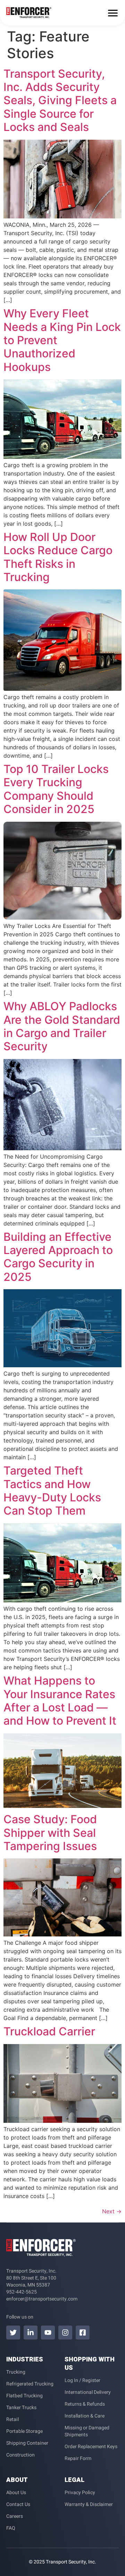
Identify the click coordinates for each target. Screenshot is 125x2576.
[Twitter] (13, 2333)
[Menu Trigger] (113, 13)
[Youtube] (48, 2333)
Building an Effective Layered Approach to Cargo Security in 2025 (58, 1257)
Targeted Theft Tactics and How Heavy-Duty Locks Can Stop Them (52, 1491)
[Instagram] (65, 2333)
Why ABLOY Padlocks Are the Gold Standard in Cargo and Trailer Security (62, 1026)
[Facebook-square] (83, 2333)
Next (112, 2211)
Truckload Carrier (49, 2031)
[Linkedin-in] (31, 2333)
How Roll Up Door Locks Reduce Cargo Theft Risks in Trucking (58, 557)
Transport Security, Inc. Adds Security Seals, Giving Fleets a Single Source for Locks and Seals (60, 100)
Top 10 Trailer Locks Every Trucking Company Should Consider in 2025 (56, 789)
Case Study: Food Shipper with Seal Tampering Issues (50, 1833)
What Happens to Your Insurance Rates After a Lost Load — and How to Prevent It (60, 1701)
